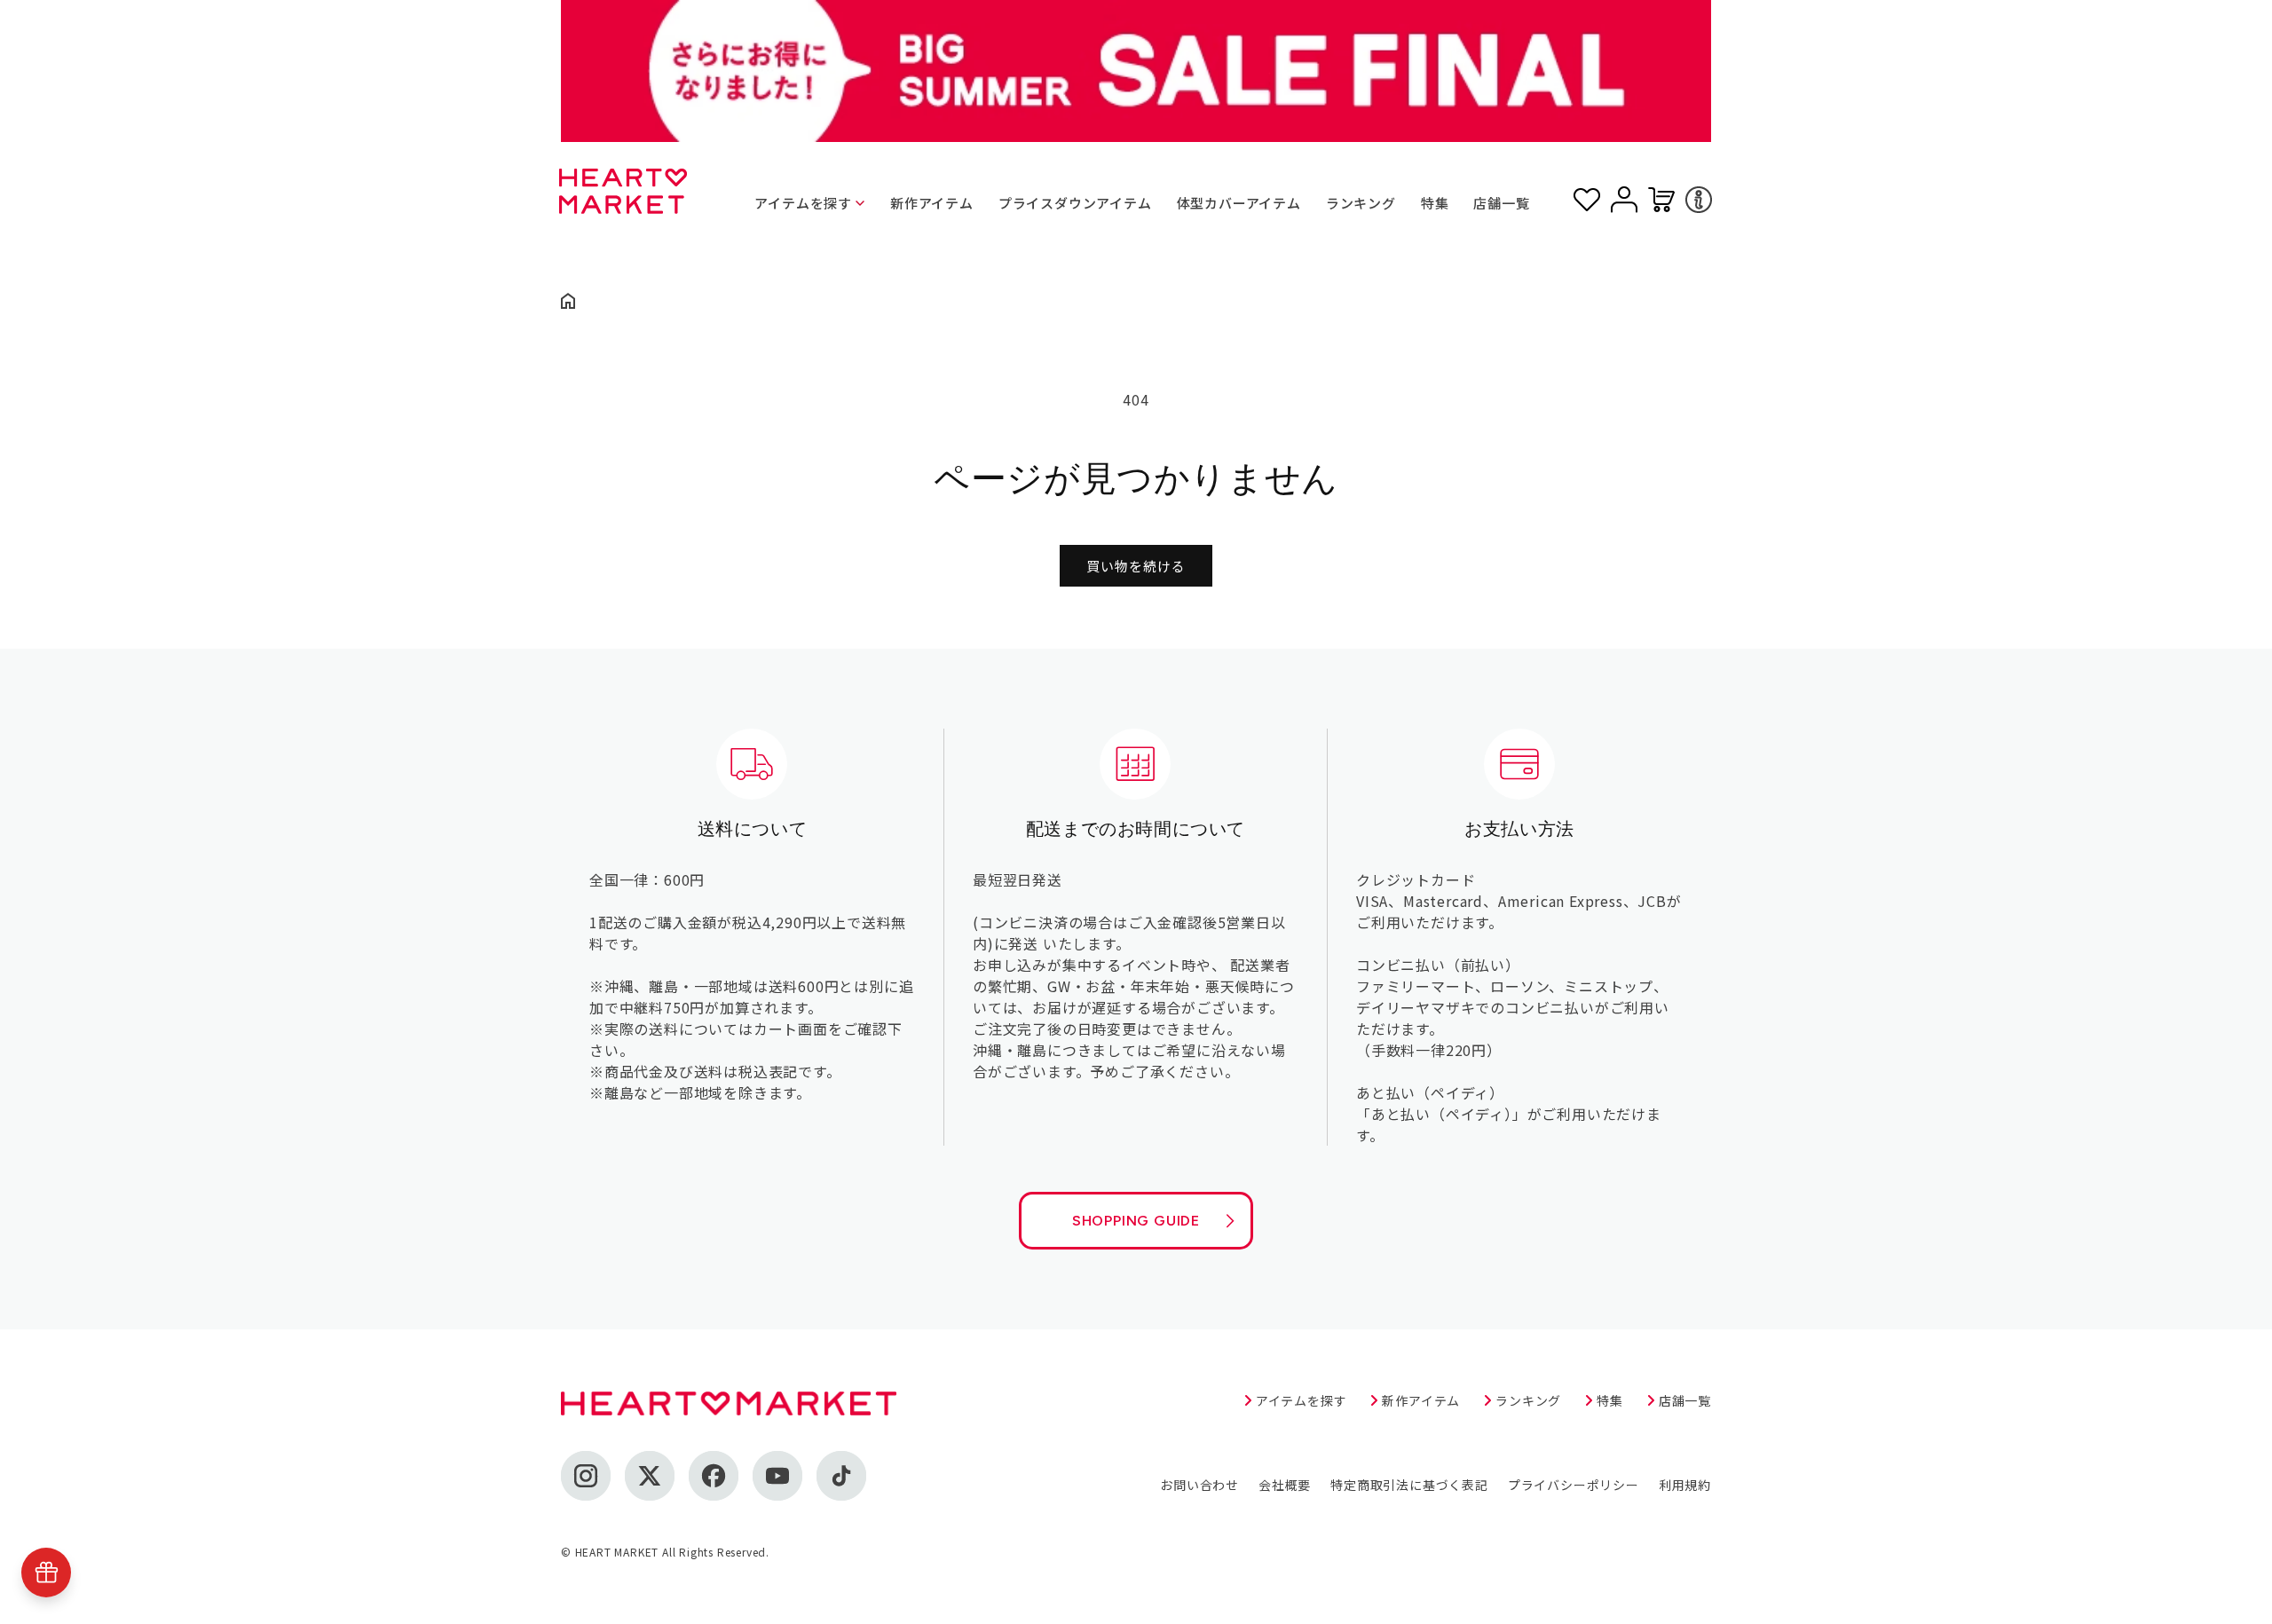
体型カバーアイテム (1239, 203)
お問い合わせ (1199, 1485)
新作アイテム (932, 203)
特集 (1435, 203)
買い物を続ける (1136, 566)
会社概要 (1285, 1485)
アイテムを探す (803, 203)
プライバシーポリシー (1574, 1485)
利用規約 (1685, 1485)
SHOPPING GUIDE (1136, 1221)
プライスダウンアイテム (1075, 203)
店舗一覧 (1501, 203)
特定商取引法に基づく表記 (1409, 1485)
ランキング (1361, 203)
